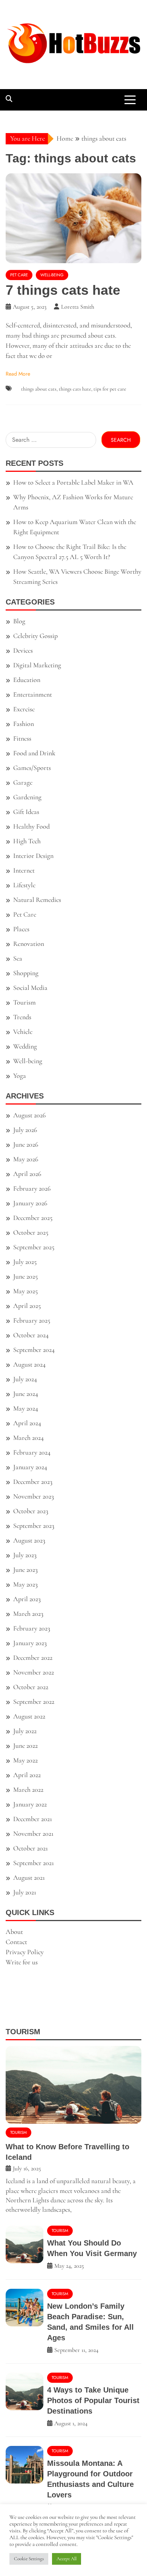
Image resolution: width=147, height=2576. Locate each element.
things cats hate (75, 389)
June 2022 (25, 1746)
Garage (23, 782)
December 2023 (33, 1482)
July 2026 (25, 1130)
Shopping (26, 973)
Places (21, 929)
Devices (23, 650)
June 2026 (26, 1144)
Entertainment (33, 694)
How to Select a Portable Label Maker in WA (73, 482)
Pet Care (19, 275)
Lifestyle (24, 885)
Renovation (29, 944)
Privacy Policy (25, 1952)
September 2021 (34, 1863)
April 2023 (27, 1599)
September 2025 (34, 1247)
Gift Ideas (26, 812)
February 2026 (32, 1188)
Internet (24, 870)
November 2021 (33, 1834)
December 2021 (33, 1819)
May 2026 (26, 1159)
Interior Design (33, 856)
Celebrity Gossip (35, 636)
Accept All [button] (67, 2559)
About (14, 1932)
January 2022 (30, 1804)
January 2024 (30, 1467)
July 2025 (25, 1262)
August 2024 (29, 1364)
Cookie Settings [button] (29, 2559)
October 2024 (31, 1335)
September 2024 (34, 1350)
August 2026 (29, 1115)
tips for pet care (110, 389)
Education (27, 680)
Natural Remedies (37, 900)
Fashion (24, 724)
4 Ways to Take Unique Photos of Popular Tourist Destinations (93, 2400)
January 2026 (30, 1203)
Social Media (30, 988)
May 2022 (25, 1760)
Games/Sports (32, 768)
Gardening (27, 797)
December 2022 (33, 1658)
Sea (18, 958)
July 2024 (25, 1379)
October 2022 (31, 1687)
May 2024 (26, 1408)
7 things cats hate (63, 290)
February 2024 (32, 1452)
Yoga (20, 1076)
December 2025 (33, 1218)
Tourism (24, 1002)
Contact (16, 1942)
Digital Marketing (37, 665)
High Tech (27, 841)
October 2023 (31, 1511)
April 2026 (27, 1174)
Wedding (25, 1046)
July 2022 (25, 1731)
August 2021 (29, 1877)
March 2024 (28, 1438)
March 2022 (28, 1790)
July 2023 (25, 1555)
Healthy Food (31, 826)
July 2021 (25, 1892)
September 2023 (34, 1526)
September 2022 (34, 1702)
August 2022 (29, 1716)
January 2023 (30, 1643)
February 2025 (32, 1320)
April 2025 (27, 1306)
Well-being (52, 275)
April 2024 (27, 1423)
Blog (19, 621)
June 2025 (25, 1276)
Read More (18, 374)
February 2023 (32, 1628)
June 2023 (25, 1570)
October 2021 (31, 1848)
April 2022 (27, 1775)
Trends (22, 1017)
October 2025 (31, 1232)
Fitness (22, 738)
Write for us (22, 1962)
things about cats (39, 389)
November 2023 (34, 1496)
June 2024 (26, 1394)
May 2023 (25, 1584)
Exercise (24, 709)
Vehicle (23, 1032)
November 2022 (34, 1672)
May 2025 (25, 1291)
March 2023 (28, 1614)
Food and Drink (34, 753)
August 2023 (29, 1540)
